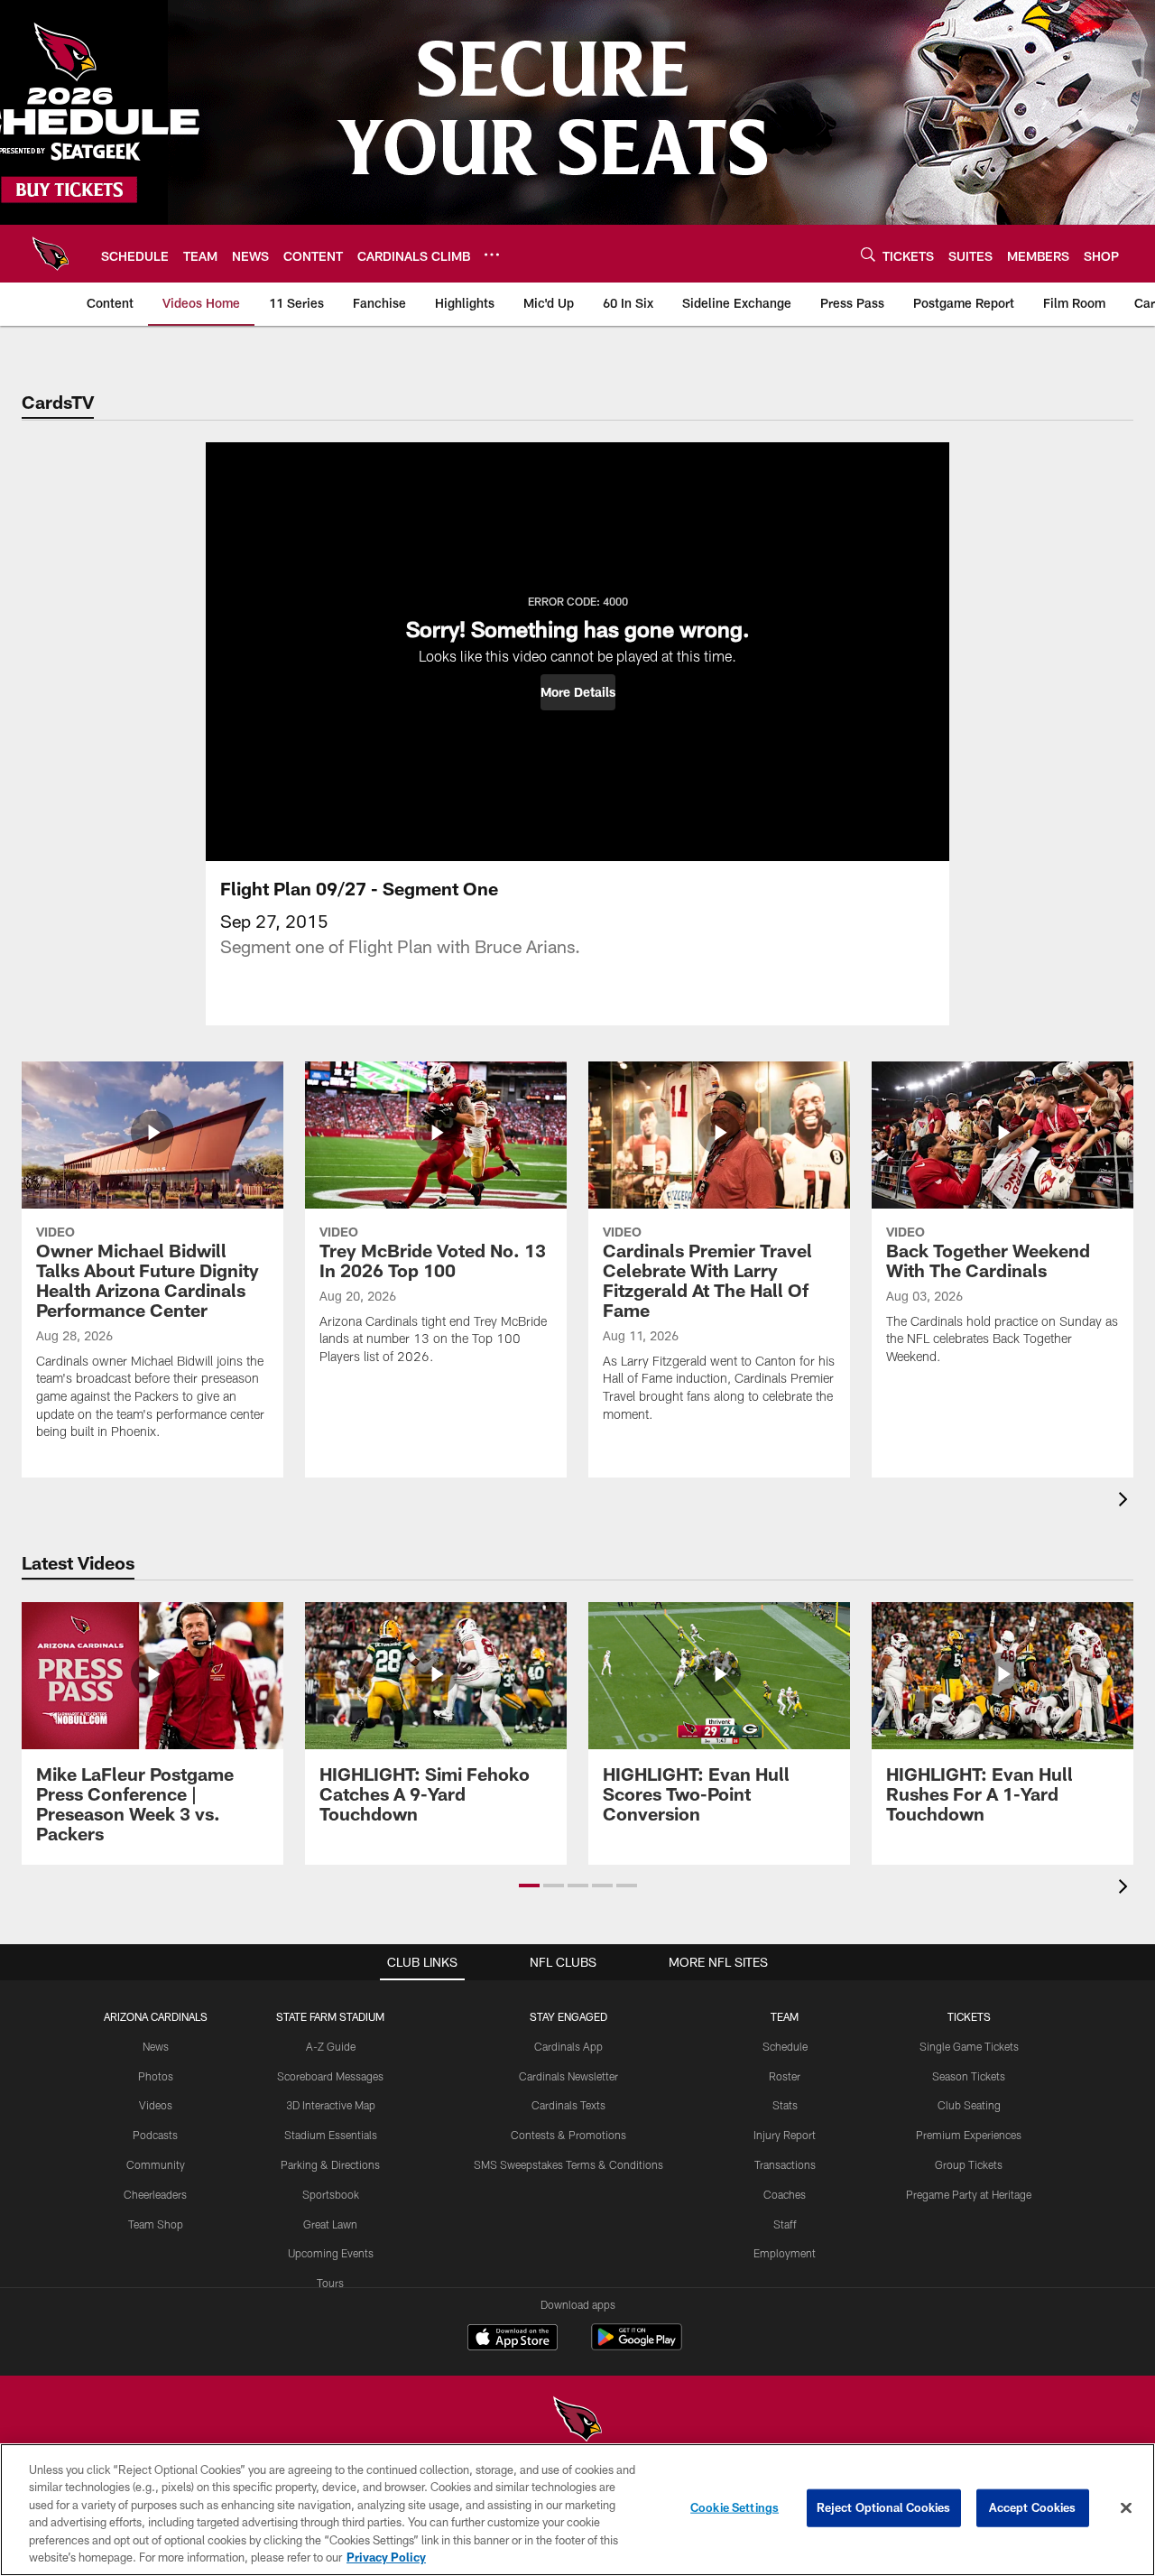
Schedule (785, 2046)
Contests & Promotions (568, 2135)
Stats (785, 2105)
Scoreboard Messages (330, 2076)
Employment (785, 2253)
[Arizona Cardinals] (577, 2421)
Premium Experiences (969, 2135)
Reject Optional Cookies (884, 2507)
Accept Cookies (1033, 2507)
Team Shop (156, 2224)
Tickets (969, 2016)
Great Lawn (330, 2224)
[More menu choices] (492, 255)
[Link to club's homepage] (51, 254)
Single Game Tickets (969, 2046)
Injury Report (785, 2135)
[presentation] (1126, 1501)
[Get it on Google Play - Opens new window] (637, 2346)
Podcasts (155, 2135)
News (156, 2046)
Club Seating (969, 2105)
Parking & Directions (330, 2164)
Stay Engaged (568, 2016)
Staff (785, 2224)
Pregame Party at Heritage (969, 2194)
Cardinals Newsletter (568, 2076)
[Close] (1126, 2508)
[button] (578, 692)
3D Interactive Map (331, 2105)
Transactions (785, 2164)
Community (156, 2164)
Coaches (785, 2194)
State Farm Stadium (330, 2016)
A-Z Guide (331, 2046)
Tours (330, 2283)
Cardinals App (568, 2046)
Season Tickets (969, 2076)
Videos (156, 2105)
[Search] (868, 254)
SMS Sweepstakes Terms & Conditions (568, 2164)
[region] (577, 2510)
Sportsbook (331, 2194)
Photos (156, 2076)
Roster (785, 2076)
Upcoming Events (331, 2253)
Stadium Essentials (331, 2135)
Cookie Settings (735, 2507)
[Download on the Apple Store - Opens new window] (513, 2340)
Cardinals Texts (568, 2105)
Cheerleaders (155, 2194)
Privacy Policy (386, 2557)
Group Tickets (969, 2164)
